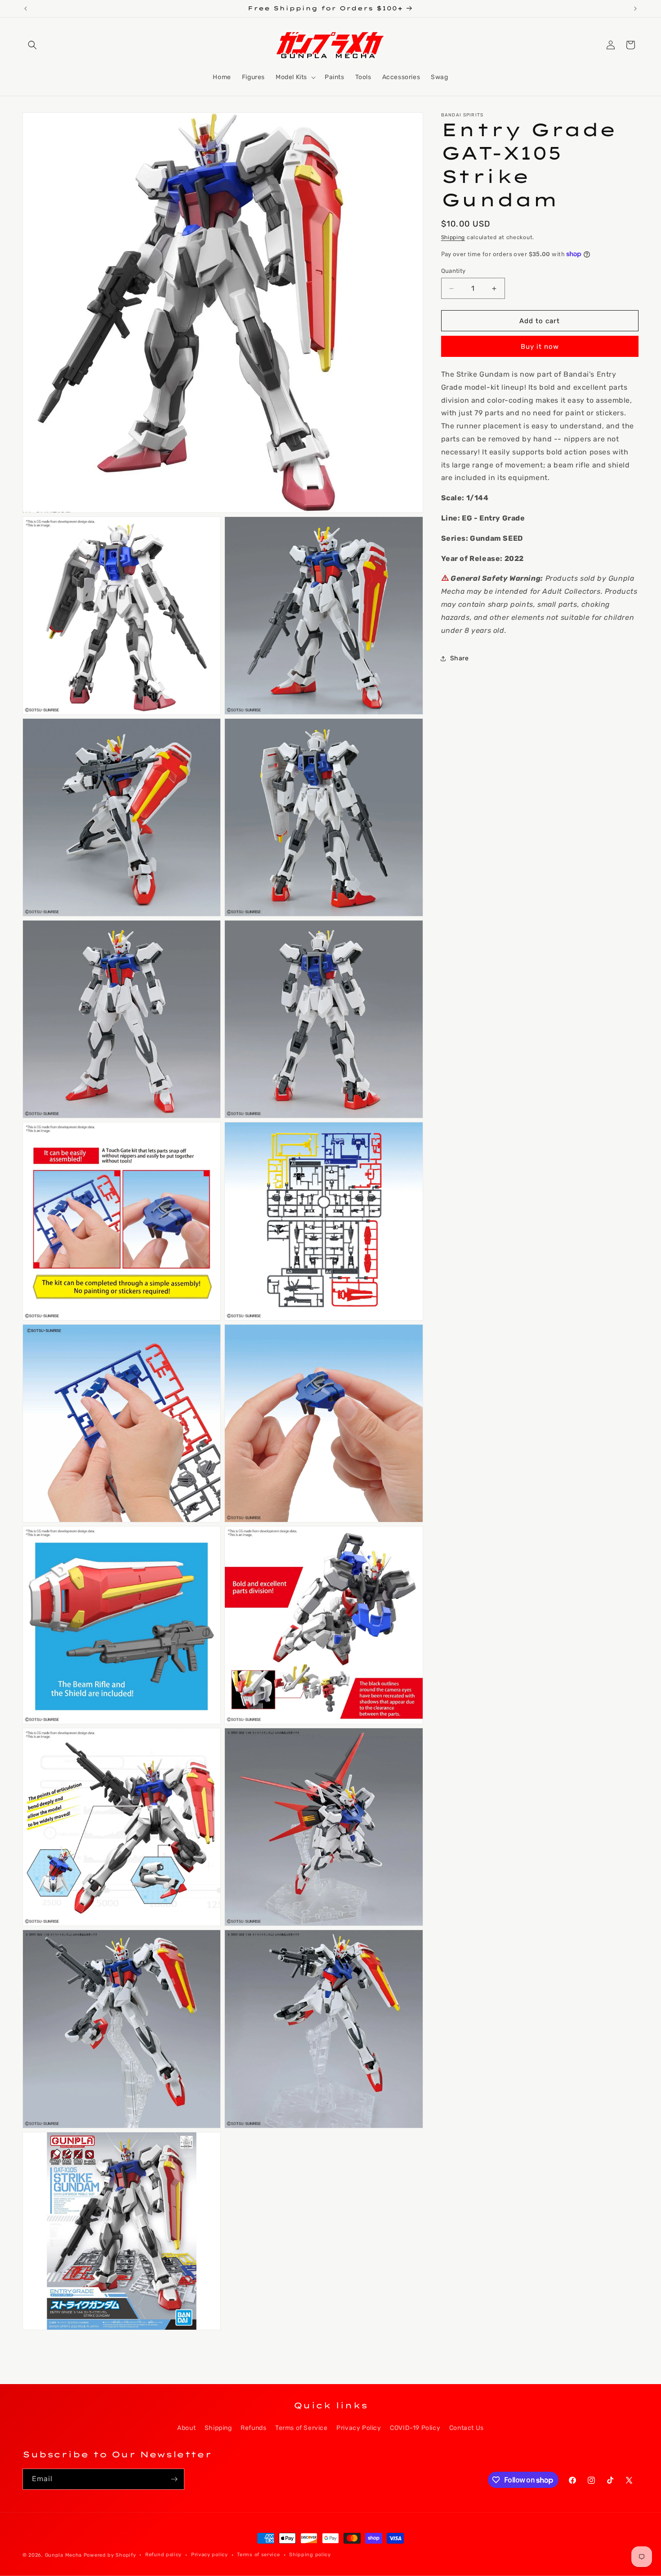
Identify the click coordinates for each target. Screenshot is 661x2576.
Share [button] (460, 658)
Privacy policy (210, 2555)
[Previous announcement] (26, 9)
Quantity (453, 271)
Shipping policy (310, 2555)
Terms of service (258, 2555)
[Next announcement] (635, 9)
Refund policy (163, 2555)
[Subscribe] (174, 2479)
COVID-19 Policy (415, 2428)
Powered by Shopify (110, 2555)
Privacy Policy (359, 2428)
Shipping (453, 237)
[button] (32, 45)
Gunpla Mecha (63, 2555)
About (186, 2428)
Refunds (253, 2428)
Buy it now (540, 347)
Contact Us (467, 2428)
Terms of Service (301, 2428)
